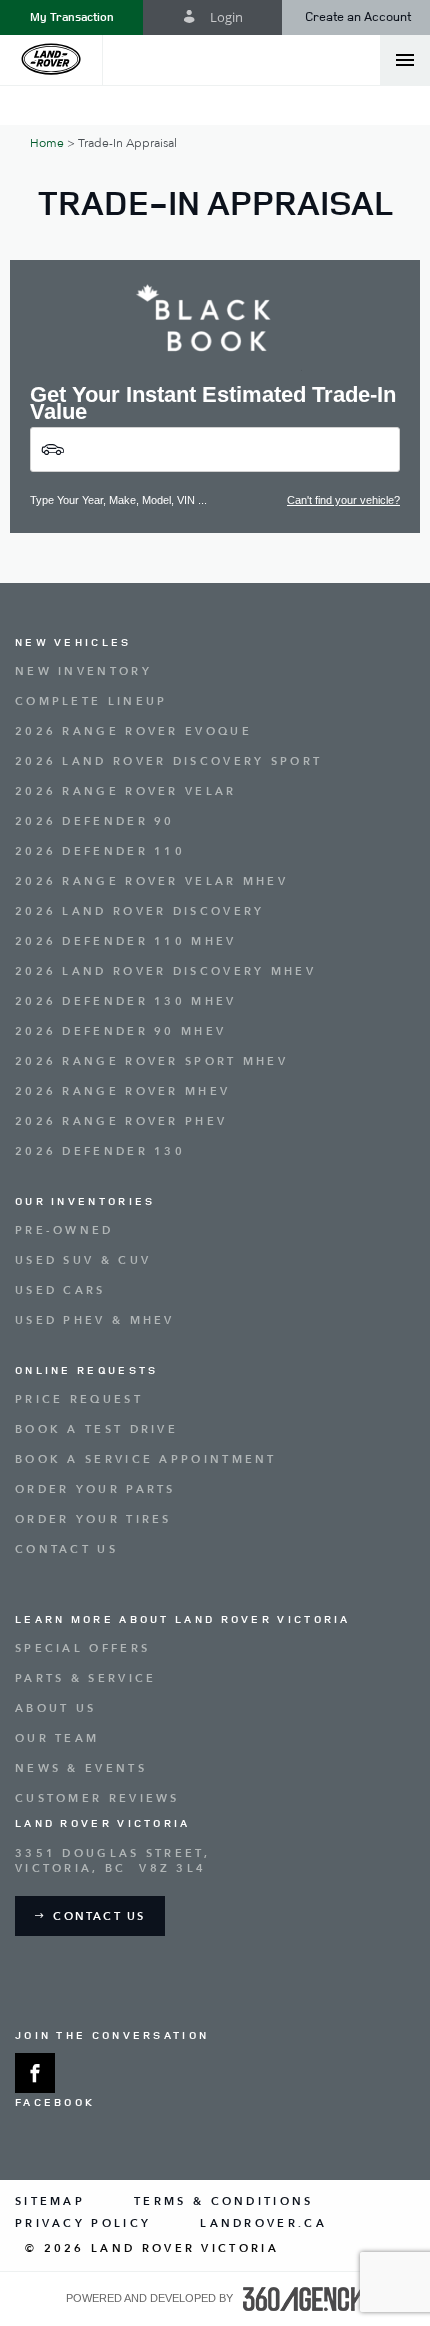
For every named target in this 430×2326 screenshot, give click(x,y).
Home (47, 143)
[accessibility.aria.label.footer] (304, 2299)
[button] (71, 17)
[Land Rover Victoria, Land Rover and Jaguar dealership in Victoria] (51, 60)
